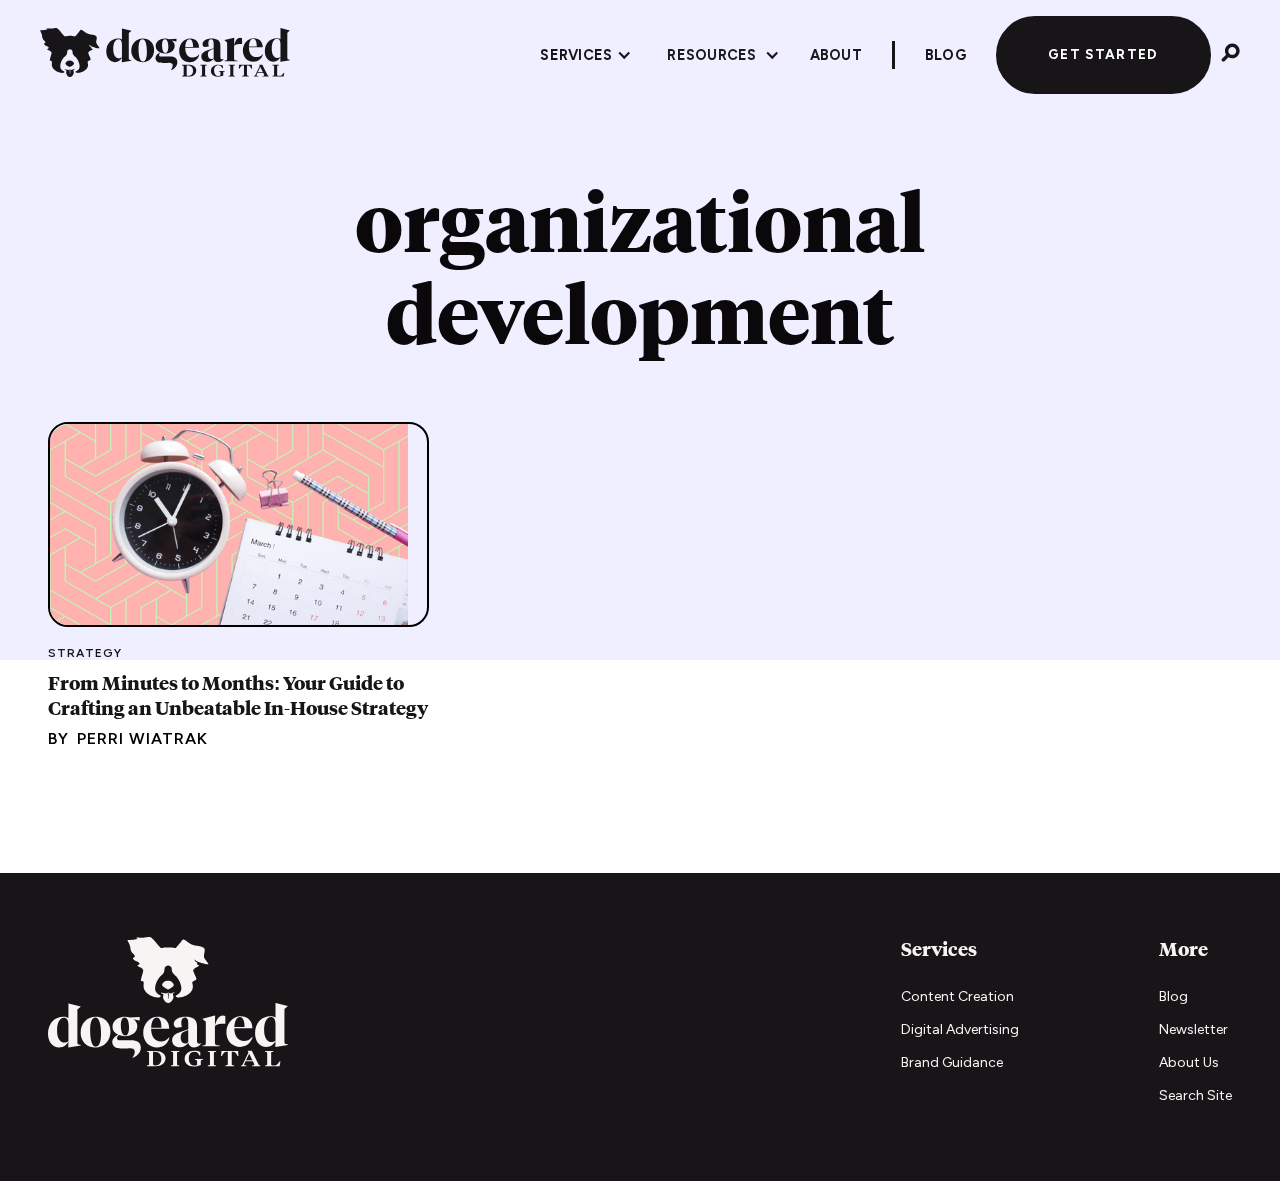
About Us (1189, 1062)
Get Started (1103, 54)
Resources (711, 55)
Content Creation (957, 996)
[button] (586, 55)
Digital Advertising (960, 1029)
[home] (165, 55)
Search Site (1195, 1095)
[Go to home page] (168, 1004)
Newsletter (1193, 1029)
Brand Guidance (952, 1062)
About (836, 55)
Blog (1173, 996)
